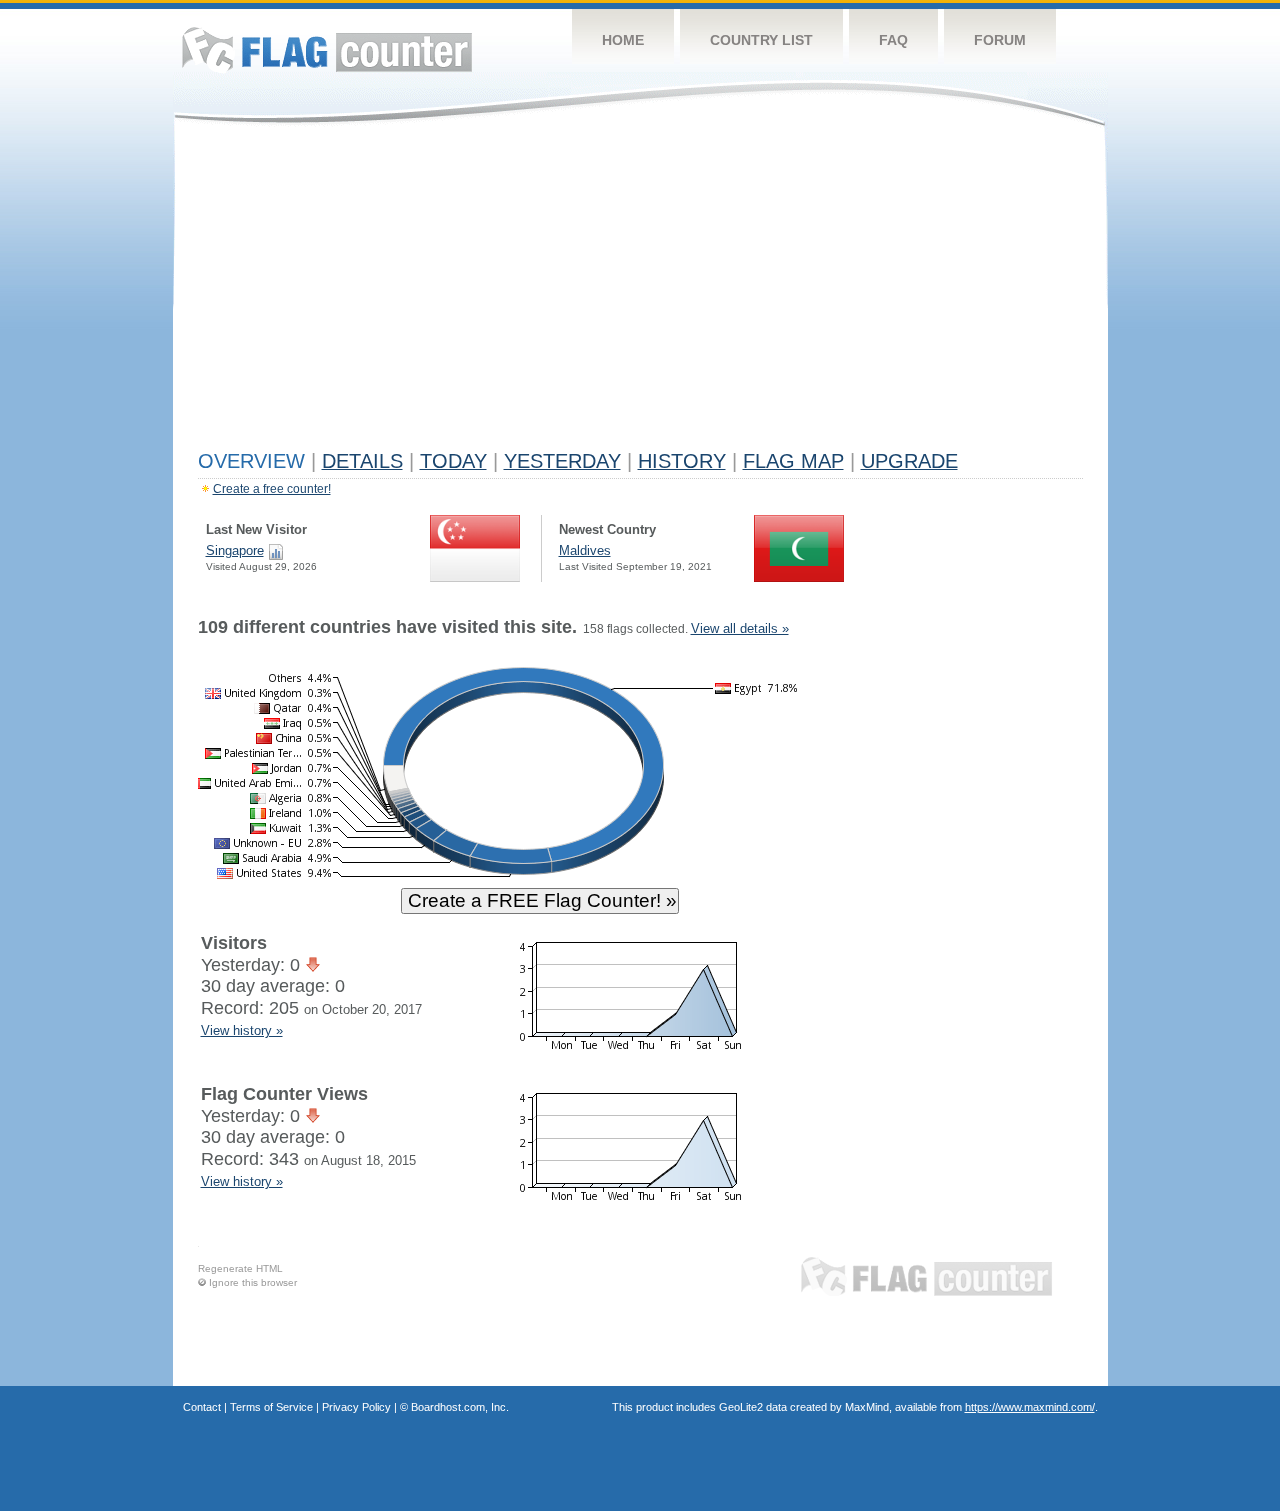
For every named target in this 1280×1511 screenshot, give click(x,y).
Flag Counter (327, 49)
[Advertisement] (640, 292)
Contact (202, 1407)
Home (623, 40)
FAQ (893, 40)
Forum (1000, 40)
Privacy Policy (356, 1407)
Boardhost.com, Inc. (460, 1407)
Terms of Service (271, 1407)
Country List (761, 40)
